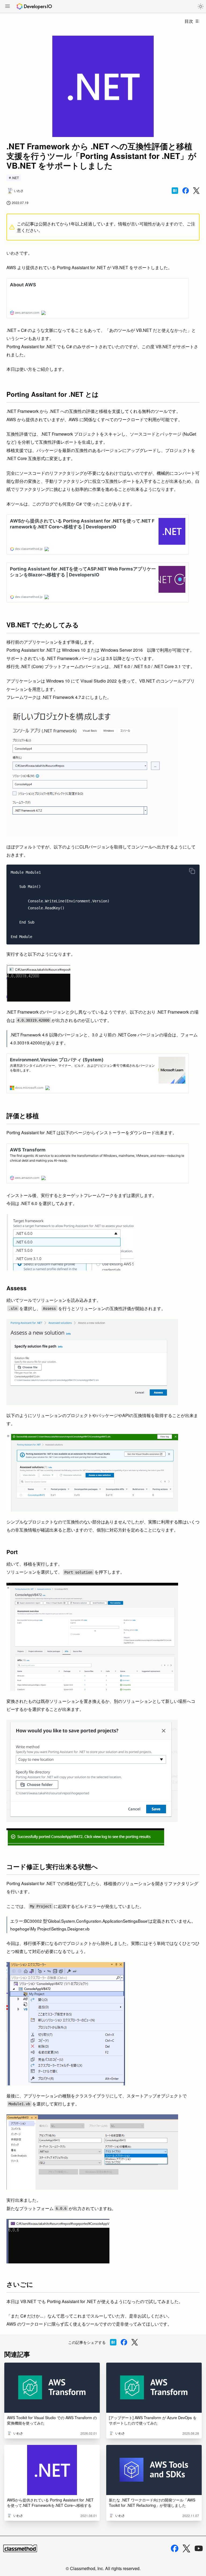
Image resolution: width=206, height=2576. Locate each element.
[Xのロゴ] (186, 2549)
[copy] (192, 871)
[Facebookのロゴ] (175, 2548)
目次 (189, 21)
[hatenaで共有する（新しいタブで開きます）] (175, 191)
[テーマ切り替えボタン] (201, 6)
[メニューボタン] (8, 7)
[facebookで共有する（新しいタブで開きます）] (186, 191)
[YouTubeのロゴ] (199, 2548)
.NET (15, 178)
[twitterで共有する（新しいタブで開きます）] (196, 191)
